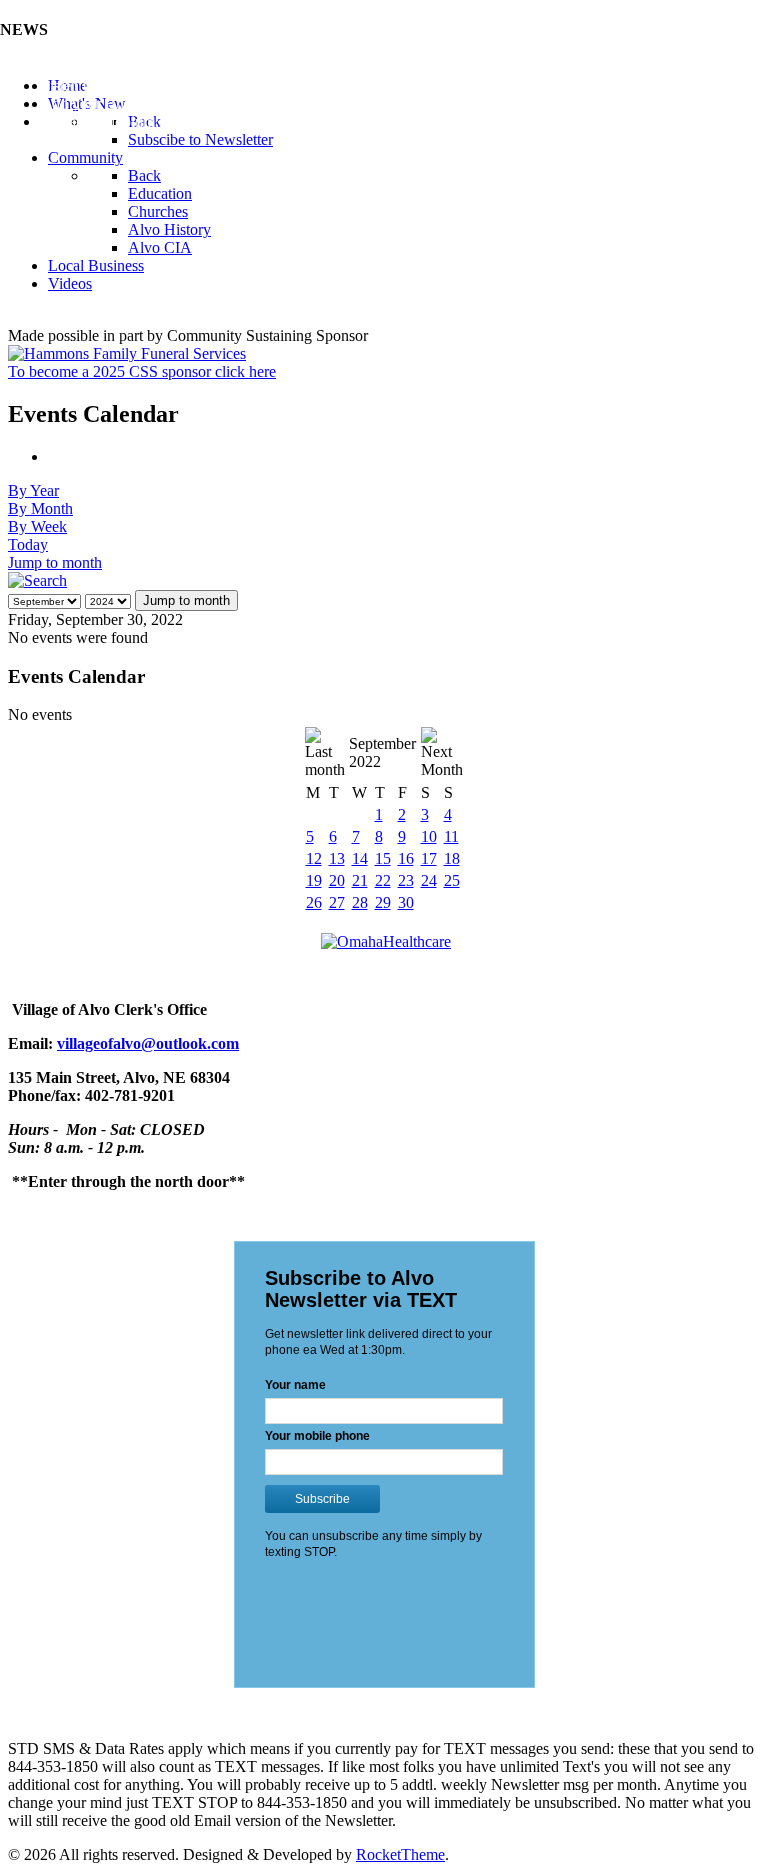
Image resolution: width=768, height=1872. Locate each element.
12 (314, 858)
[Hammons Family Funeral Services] (127, 353)
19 (314, 880)
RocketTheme (400, 1854)
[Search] (37, 580)
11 (451, 836)
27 (337, 902)
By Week (37, 526)
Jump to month (55, 562)
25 (452, 880)
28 (360, 902)
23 (406, 880)
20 (337, 880)
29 (383, 902)
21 (360, 880)
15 (383, 858)
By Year (33, 490)
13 (337, 858)
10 (429, 836)
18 (452, 858)
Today (28, 544)
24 (429, 880)
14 (360, 858)
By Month (40, 508)
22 (383, 880)
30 (406, 902)
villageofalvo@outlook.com (148, 1043)
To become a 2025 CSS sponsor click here (142, 371)
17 (429, 858)
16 (406, 858)
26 (314, 902)
